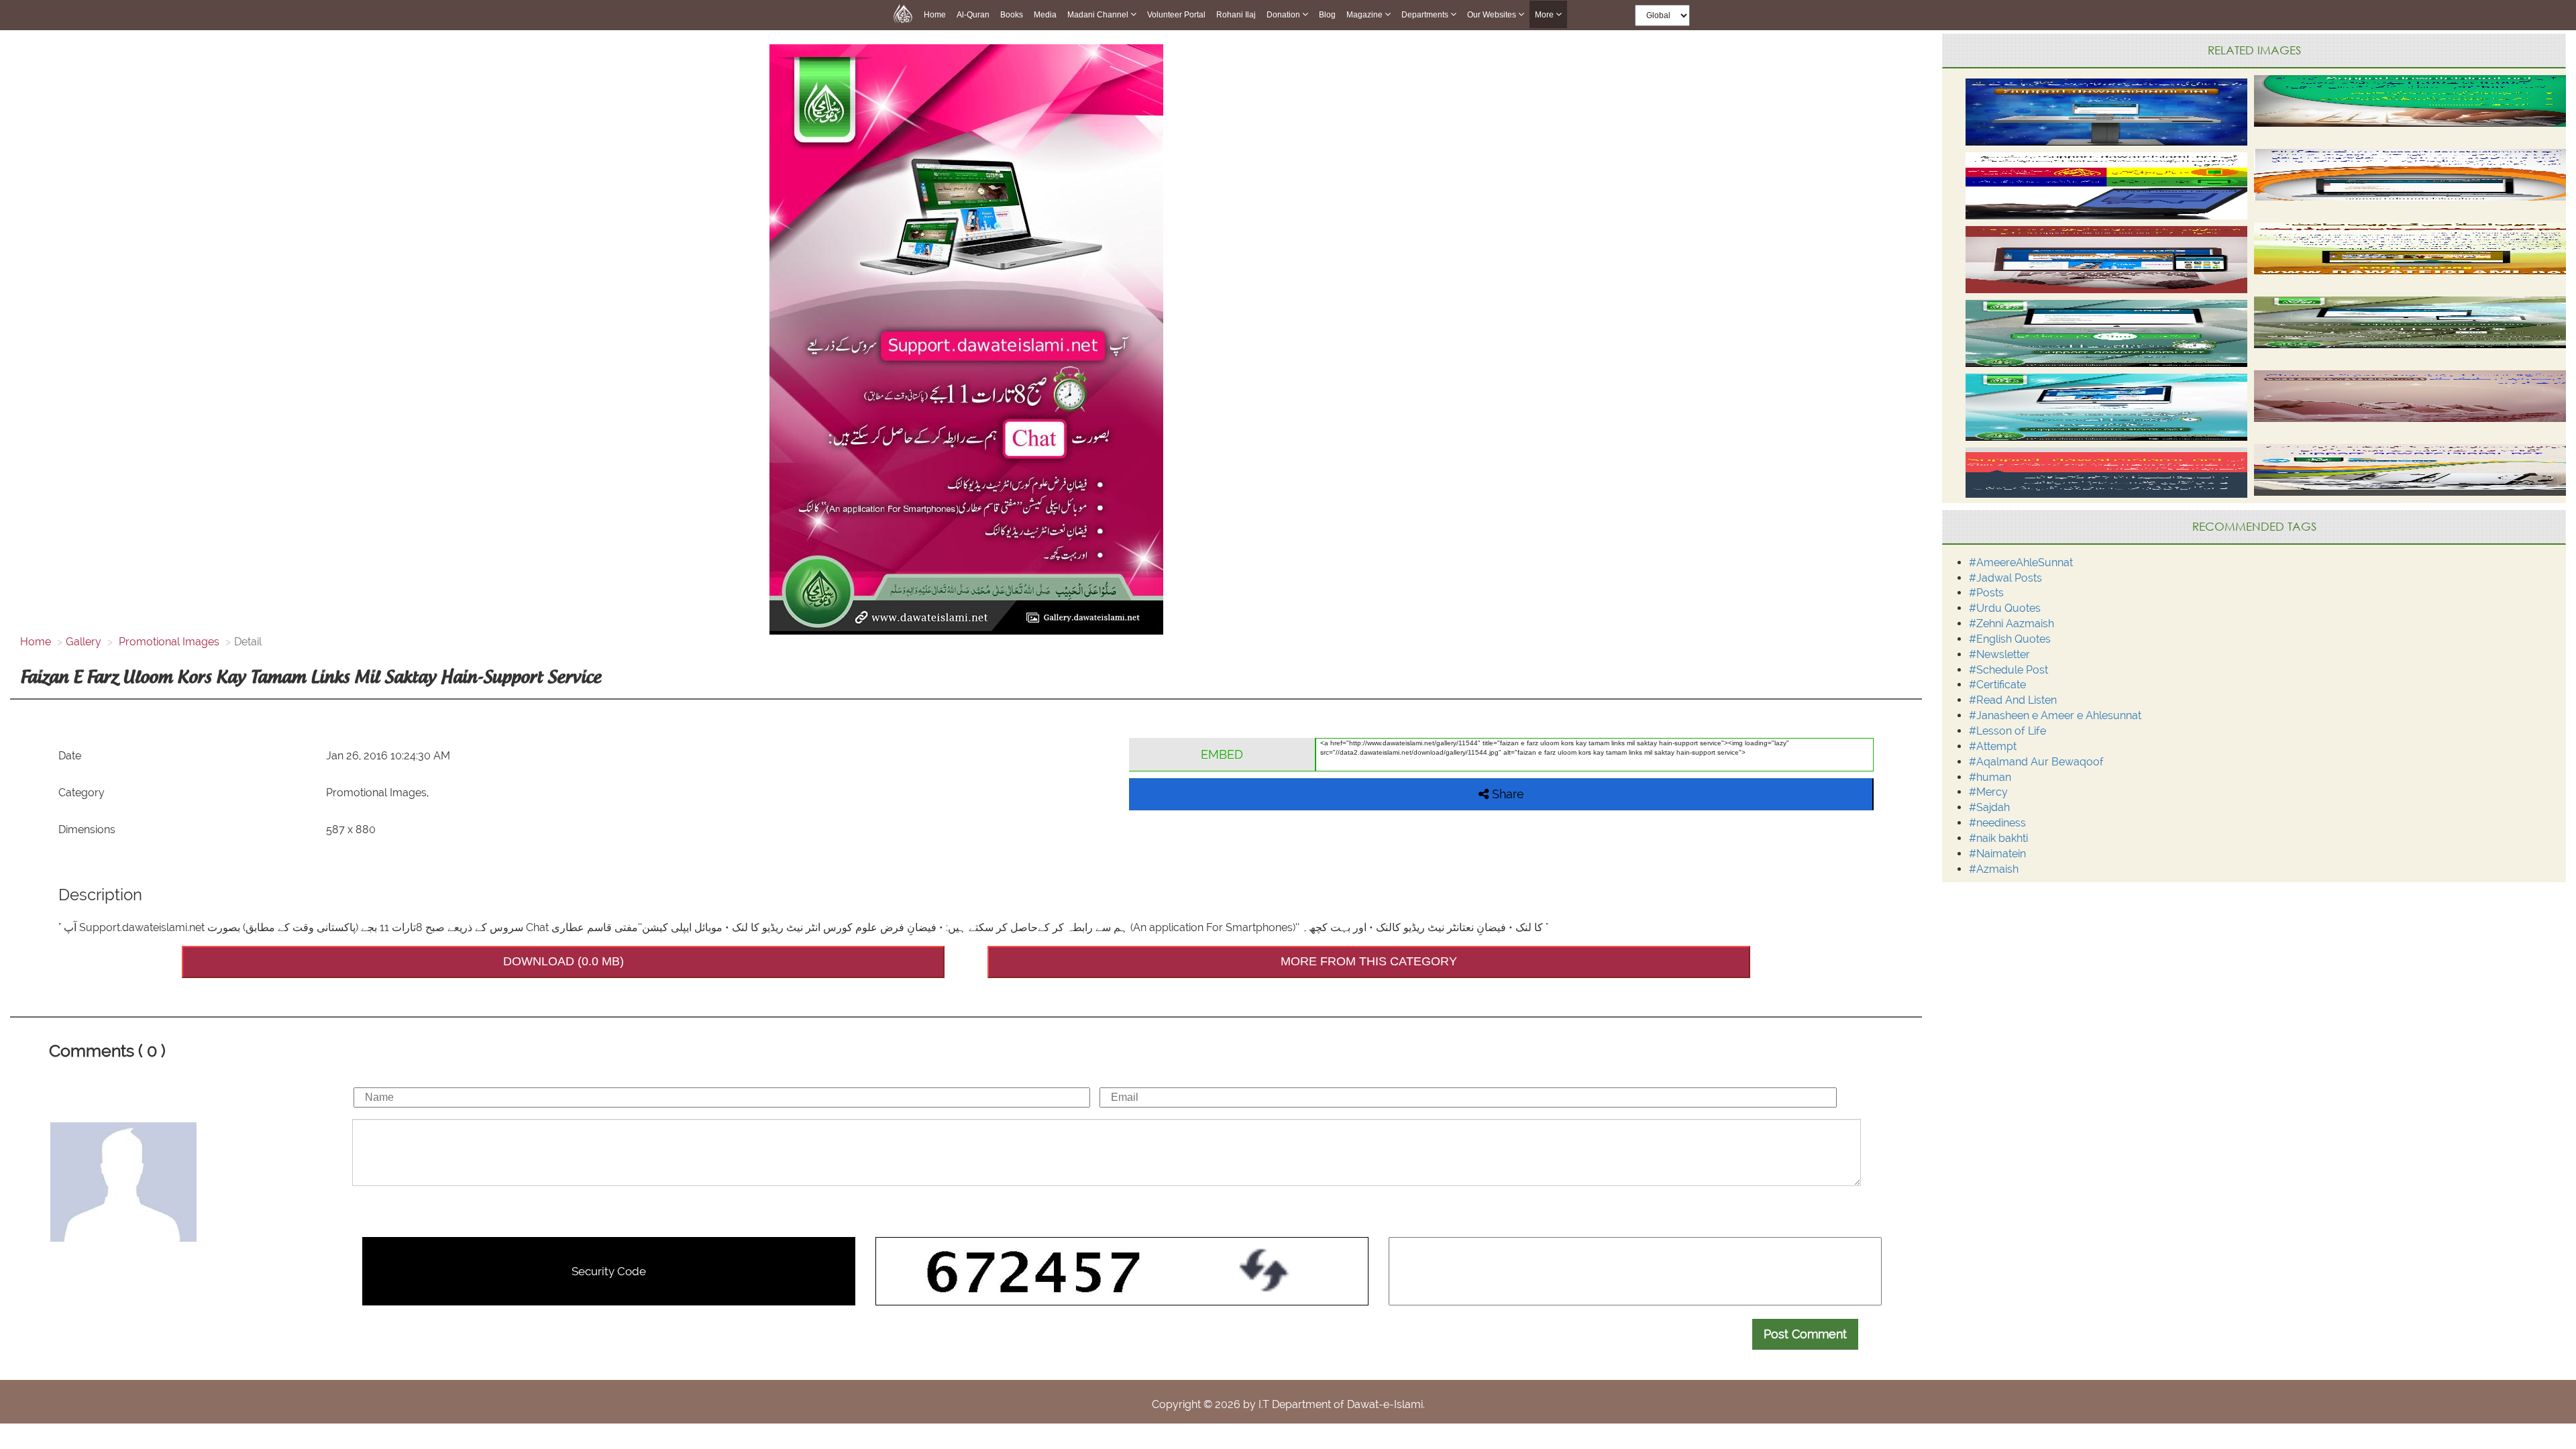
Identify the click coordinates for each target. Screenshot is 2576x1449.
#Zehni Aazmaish (2011, 624)
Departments (1426, 15)
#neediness (1997, 823)
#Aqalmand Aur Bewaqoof (2036, 762)
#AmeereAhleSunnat (2021, 562)
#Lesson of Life (2007, 731)
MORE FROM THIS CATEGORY (1369, 961)
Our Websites (1493, 15)
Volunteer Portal (1176, 15)
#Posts (1986, 593)
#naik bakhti (1998, 838)
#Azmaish (1994, 869)
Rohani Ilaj (1236, 15)
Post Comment (1805, 1334)
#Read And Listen (2013, 700)
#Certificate (1997, 685)
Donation (1284, 15)
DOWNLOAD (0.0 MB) (563, 961)
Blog (1327, 15)
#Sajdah (1989, 807)
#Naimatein (1997, 854)
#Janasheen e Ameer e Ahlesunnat (2055, 715)
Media (1045, 15)
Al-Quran (973, 15)
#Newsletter (1999, 654)
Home (935, 15)
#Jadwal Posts (2005, 578)
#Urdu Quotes (2005, 608)
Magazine (1365, 15)
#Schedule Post (2008, 670)
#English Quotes (2010, 639)
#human (1990, 777)
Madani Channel (1099, 15)
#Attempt (1993, 746)
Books (1012, 15)
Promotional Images (168, 642)
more (1545, 15)
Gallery (84, 642)
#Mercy (1988, 792)
